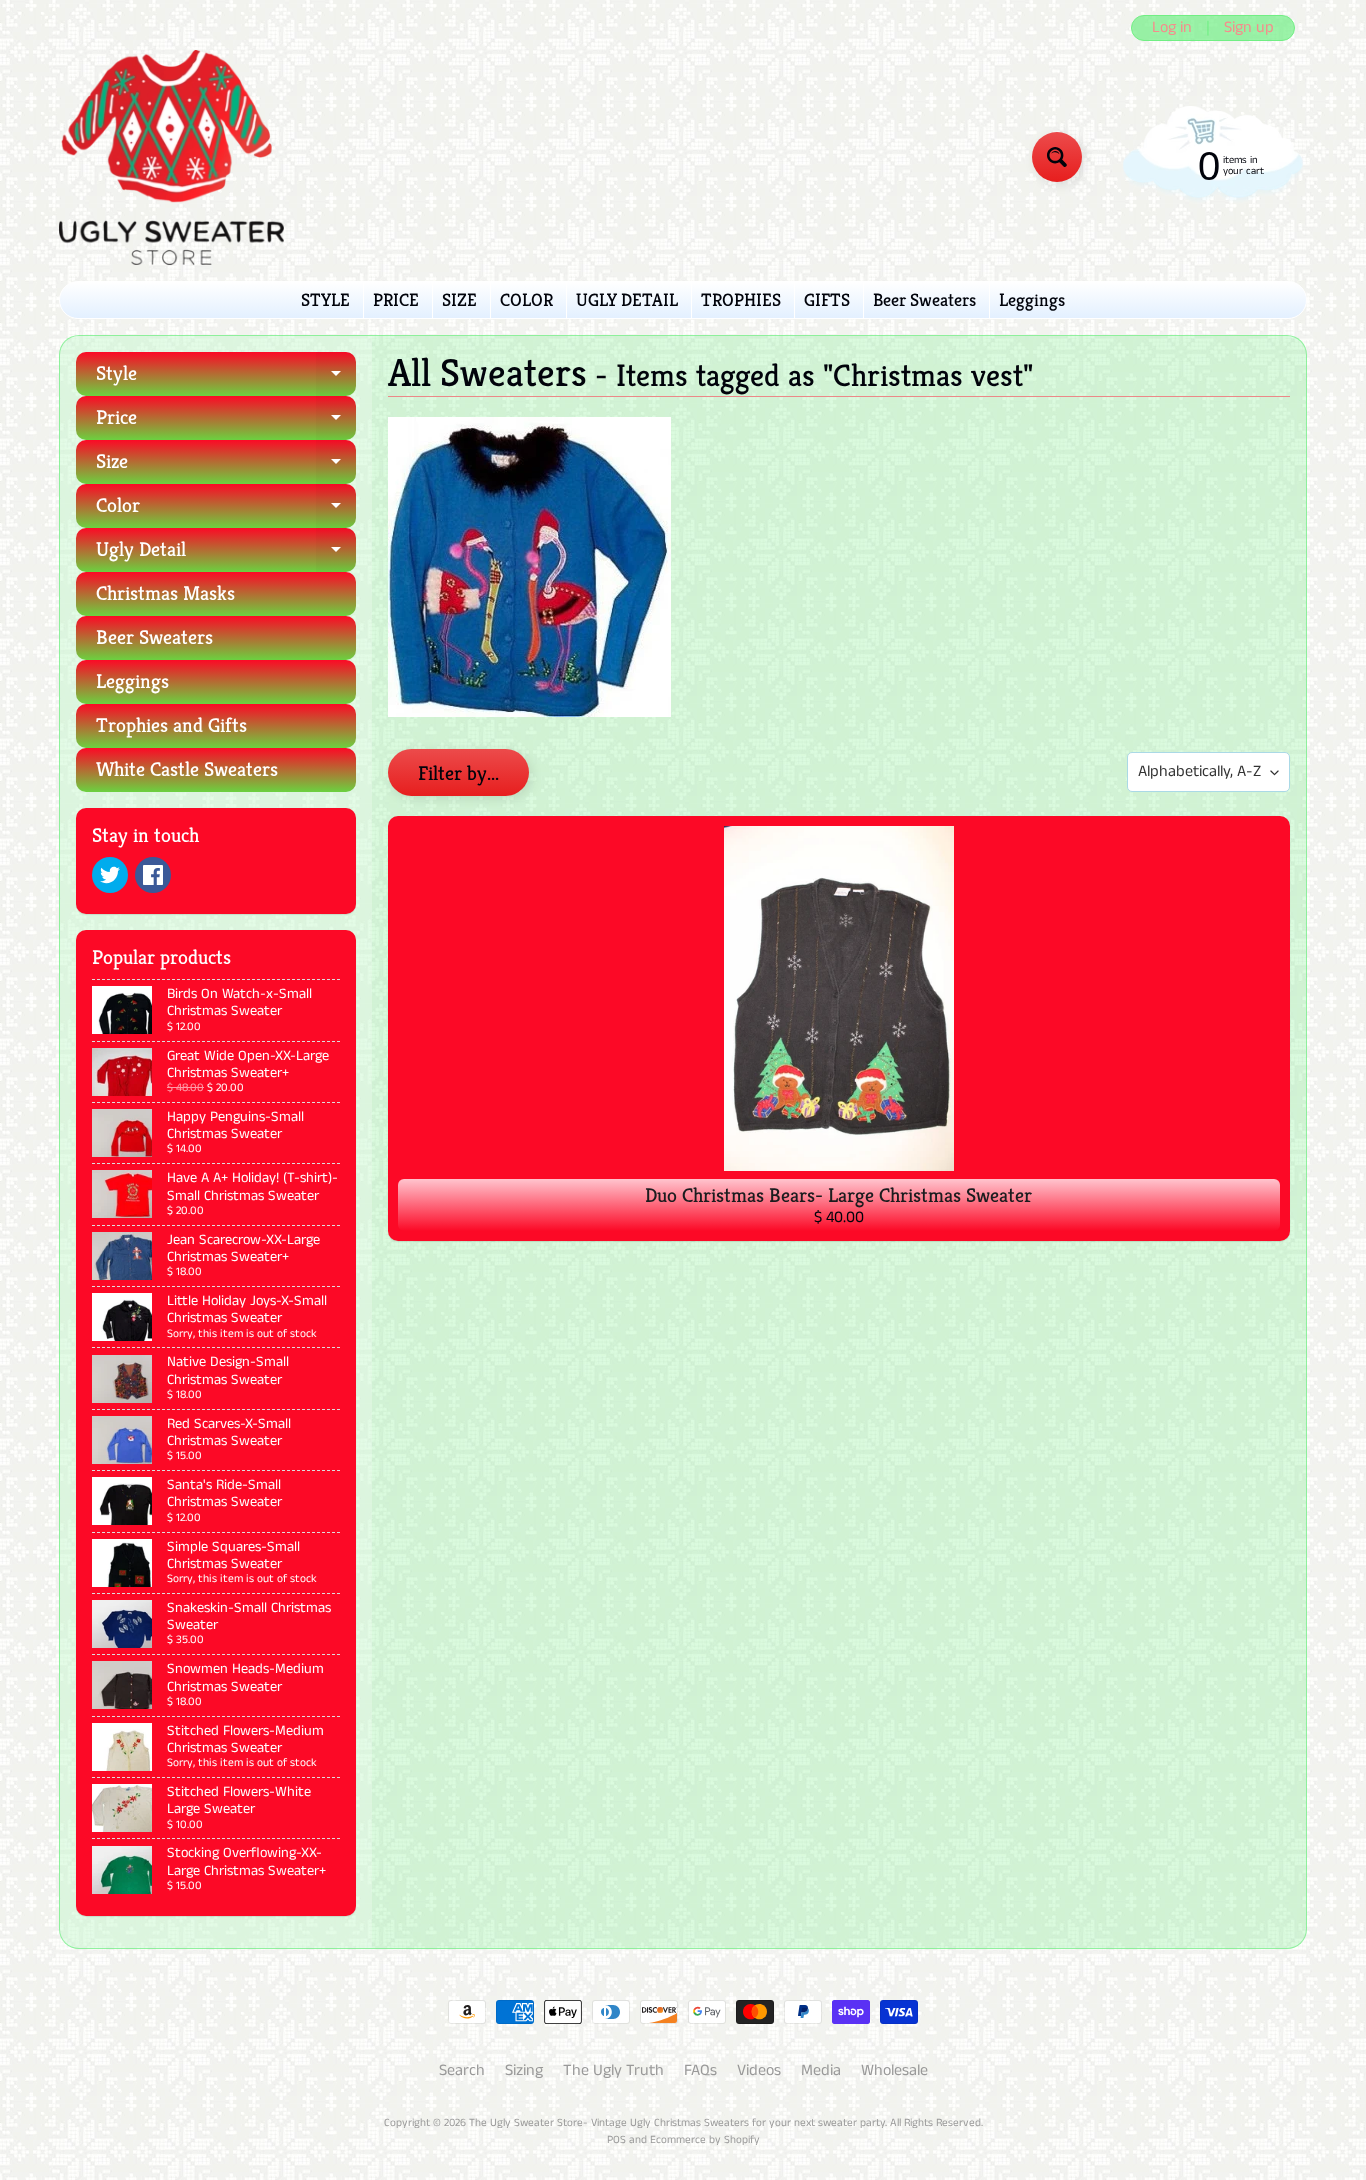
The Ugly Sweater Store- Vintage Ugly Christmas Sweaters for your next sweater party (677, 2123)
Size (226, 466)
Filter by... (458, 773)
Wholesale (894, 2070)
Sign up (1249, 28)
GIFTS (827, 299)
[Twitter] (110, 875)
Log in (1172, 28)
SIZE (459, 299)
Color (226, 510)
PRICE (396, 299)
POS (616, 2140)
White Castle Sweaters (187, 769)
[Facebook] (153, 875)
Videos (759, 2070)
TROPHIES (741, 299)
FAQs (700, 2070)
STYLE (325, 299)
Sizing (524, 2070)
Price (226, 422)
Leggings (1032, 299)
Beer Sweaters (924, 299)
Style (226, 378)
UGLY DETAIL (627, 299)
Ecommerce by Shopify (705, 2140)
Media (821, 2070)
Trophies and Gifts (171, 725)
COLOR (526, 299)
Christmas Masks (165, 593)
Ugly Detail (226, 554)
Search (462, 2070)
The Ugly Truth (613, 2070)
